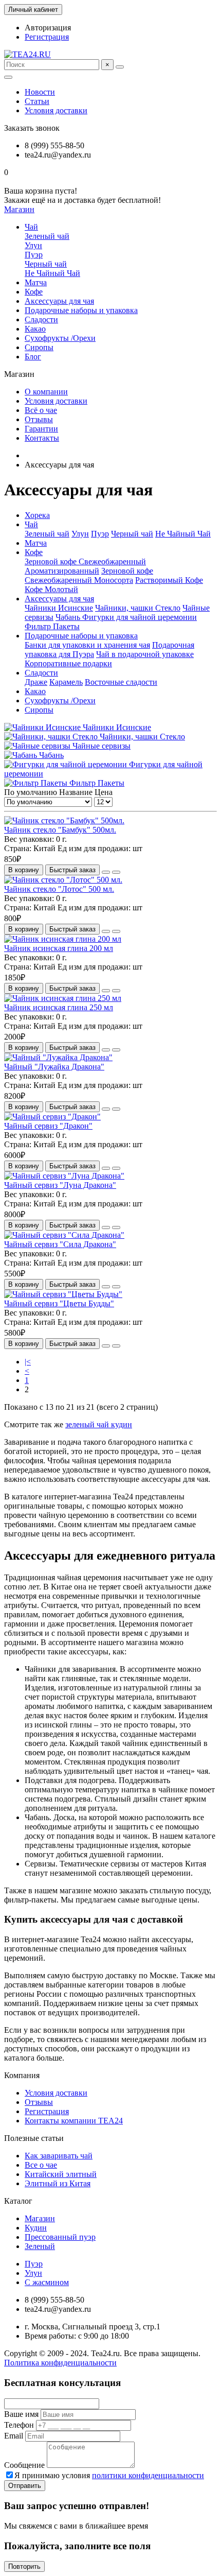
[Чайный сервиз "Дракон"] (52, 1117)
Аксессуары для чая (59, 301)
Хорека (37, 515)
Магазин (40, 2218)
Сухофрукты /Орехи (60, 338)
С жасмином (47, 2282)
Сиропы (39, 347)
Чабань (69, 617)
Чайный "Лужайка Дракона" (54, 1067)
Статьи (37, 101)
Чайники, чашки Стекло (138, 608)
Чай (31, 227)
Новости (40, 92)
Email (14, 2436)
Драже (36, 682)
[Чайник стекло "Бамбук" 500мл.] (64, 820)
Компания (22, 2075)
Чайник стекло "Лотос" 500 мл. (59, 889)
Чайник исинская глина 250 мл (59, 1007)
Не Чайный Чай (52, 273)
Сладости (41, 319)
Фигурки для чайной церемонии (140, 617)
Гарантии (41, 429)
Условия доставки (56, 110)
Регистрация (47, 37)
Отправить (25, 2486)
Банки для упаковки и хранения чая (87, 645)
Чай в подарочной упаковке (145, 654)
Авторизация (48, 28)
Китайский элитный (61, 2174)
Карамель (66, 682)
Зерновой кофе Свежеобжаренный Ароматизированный (85, 566)
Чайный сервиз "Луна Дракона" (60, 1185)
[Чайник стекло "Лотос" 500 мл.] (63, 880)
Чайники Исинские (59, 608)
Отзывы (39, 419)
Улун (33, 245)
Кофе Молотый (51, 589)
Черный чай (46, 264)
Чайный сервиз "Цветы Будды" (59, 1303)
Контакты (42, 438)
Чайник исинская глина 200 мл (59, 948)
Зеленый (40, 2246)
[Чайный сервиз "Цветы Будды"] (63, 1294)
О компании (46, 392)
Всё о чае (41, 410)
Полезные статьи (34, 2138)
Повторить (24, 2566)
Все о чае (41, 2165)
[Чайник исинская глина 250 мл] (63, 998)
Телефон (19, 2425)
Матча (36, 282)
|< (28, 1362)
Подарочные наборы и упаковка (81, 310)
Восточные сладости (121, 682)
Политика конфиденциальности (60, 2363)
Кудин (36, 2228)
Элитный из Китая (58, 2183)
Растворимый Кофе (169, 580)
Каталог (18, 2201)
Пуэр (34, 255)
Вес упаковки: (30, 839)
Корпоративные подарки (68, 663)
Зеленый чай (47, 236)
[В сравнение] (116, 872)
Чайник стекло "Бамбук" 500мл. (60, 830)
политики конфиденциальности (148, 2475)
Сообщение (24, 2465)
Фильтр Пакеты (52, 626)
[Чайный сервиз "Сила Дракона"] (64, 1235)
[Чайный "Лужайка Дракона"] (58, 1057)
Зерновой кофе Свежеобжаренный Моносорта (89, 575)
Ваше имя (21, 2414)
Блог (33, 357)
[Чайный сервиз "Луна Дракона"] (64, 1176)
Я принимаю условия (109, 2475)
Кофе (34, 292)
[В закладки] (106, 872)
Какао (35, 329)
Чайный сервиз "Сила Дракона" (60, 1244)
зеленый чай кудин (99, 1424)
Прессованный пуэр (60, 2237)
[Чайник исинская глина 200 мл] (63, 939)
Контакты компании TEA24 (74, 2121)
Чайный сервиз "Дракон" (48, 1126)
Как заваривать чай (59, 2156)
